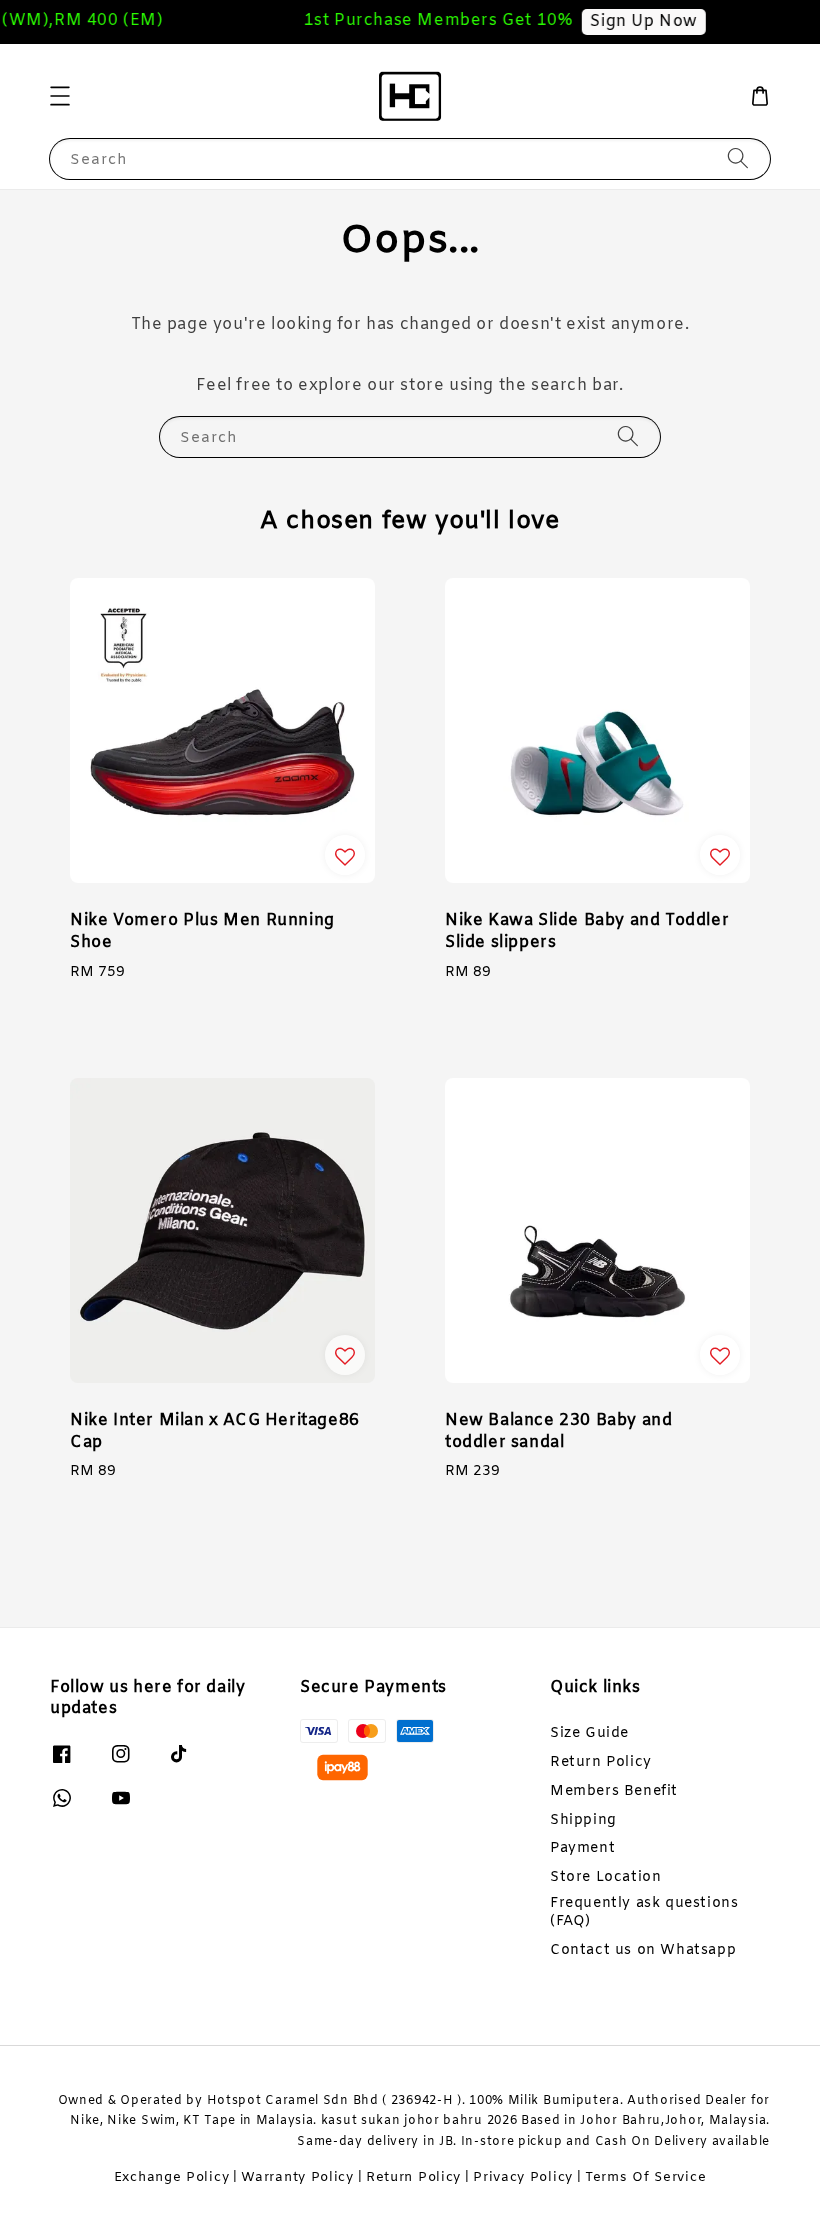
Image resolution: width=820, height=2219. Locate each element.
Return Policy (601, 1762)
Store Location (605, 1877)
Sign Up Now (635, 21)
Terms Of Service (645, 2177)
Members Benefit (614, 1791)
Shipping (583, 1820)
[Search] (738, 158)
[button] (60, 96)
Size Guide (589, 1734)
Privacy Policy (523, 2177)
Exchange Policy (172, 2177)
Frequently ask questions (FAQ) (644, 1912)
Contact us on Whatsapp (643, 1950)
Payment (582, 1848)
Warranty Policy (297, 2177)
